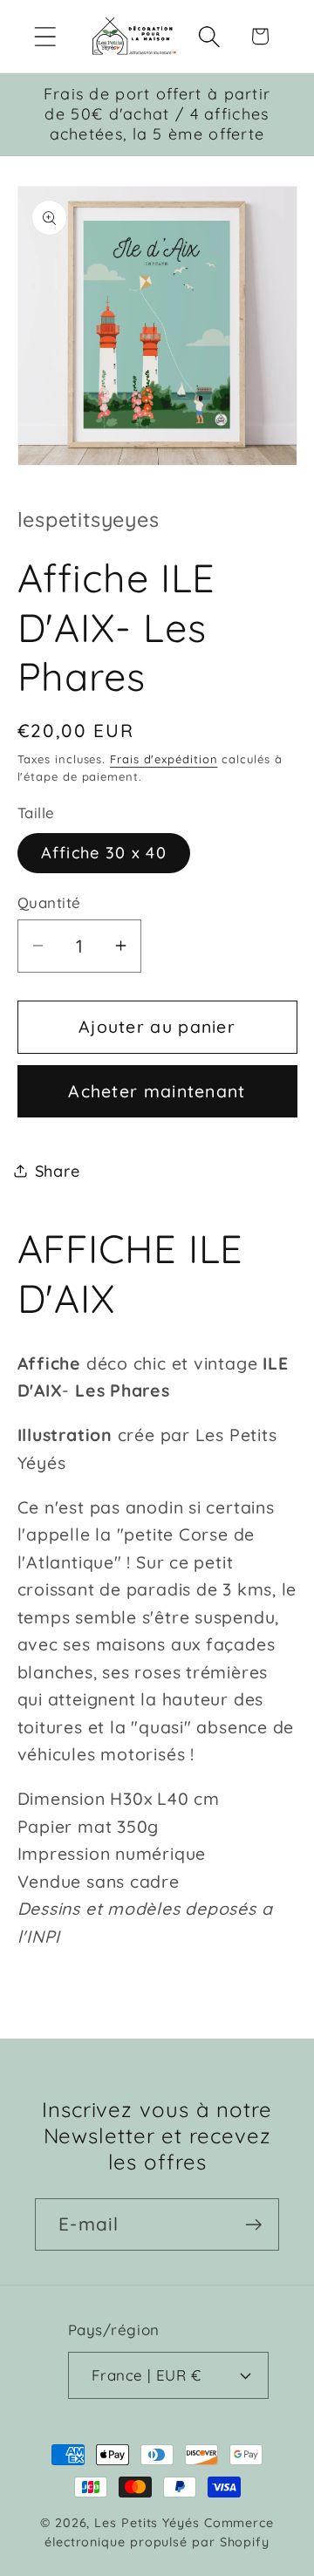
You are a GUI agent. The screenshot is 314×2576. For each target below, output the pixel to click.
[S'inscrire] (253, 2225)
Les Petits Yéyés (147, 2523)
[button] (45, 36)
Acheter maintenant (157, 1091)
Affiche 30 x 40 (104, 853)
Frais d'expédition (164, 759)
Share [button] (58, 1171)
